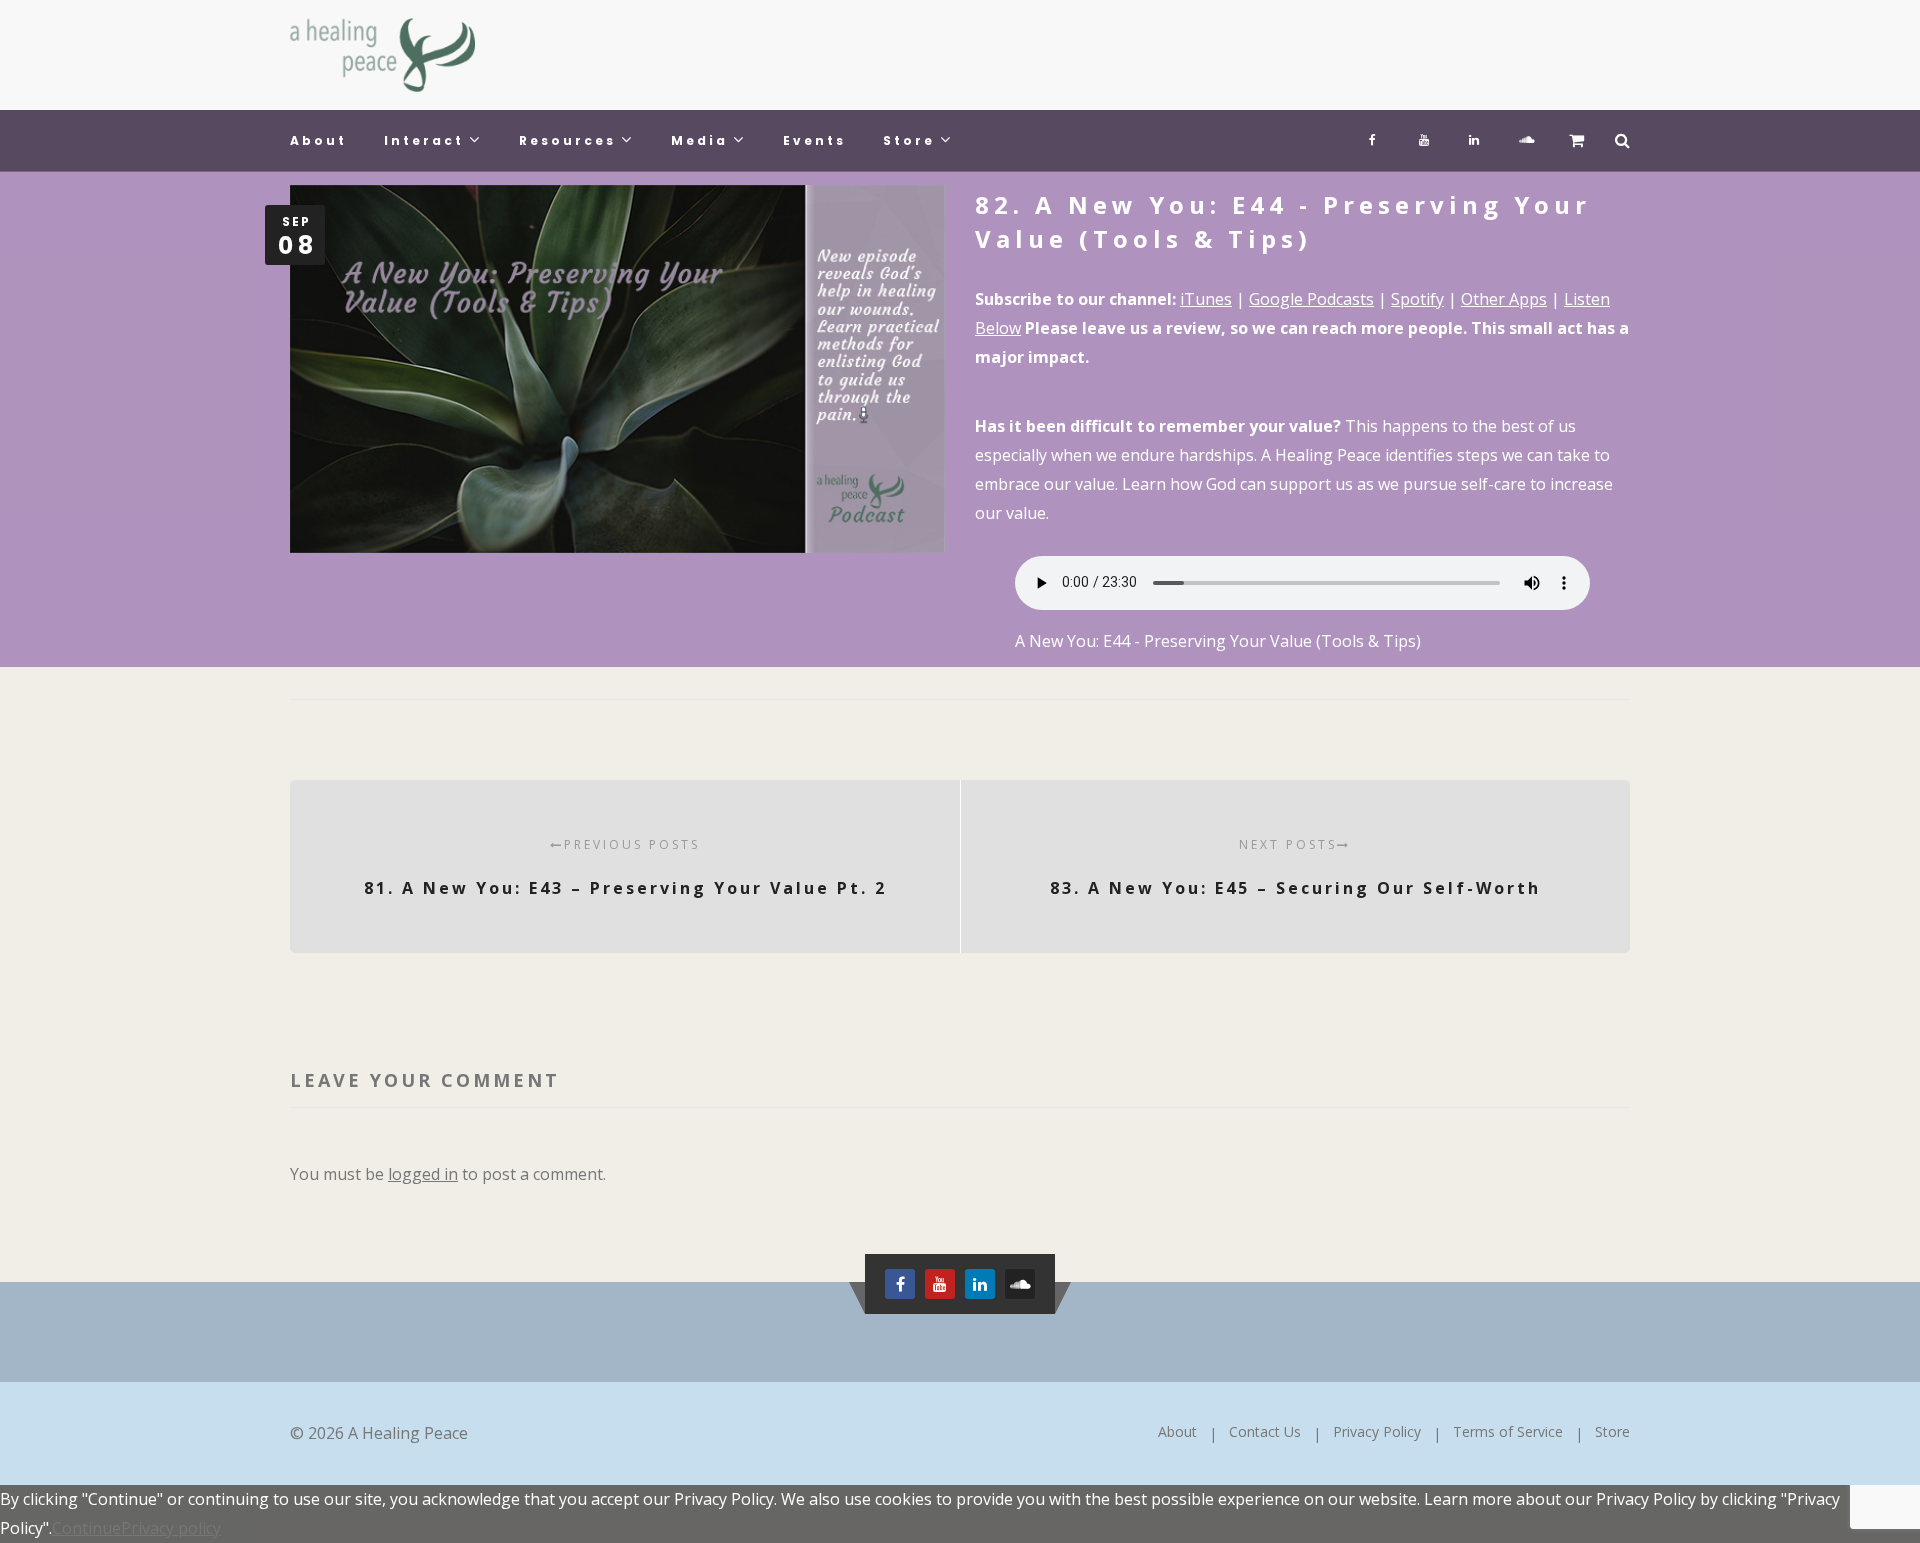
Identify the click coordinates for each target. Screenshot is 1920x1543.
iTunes (1206, 299)
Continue (86, 1528)
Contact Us (1265, 1431)
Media (699, 140)
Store (909, 140)
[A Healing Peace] (382, 55)
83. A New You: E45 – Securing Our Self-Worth (1295, 867)
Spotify (1417, 299)
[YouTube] (1424, 135)
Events (814, 140)
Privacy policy (171, 1528)
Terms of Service (1508, 1431)
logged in (423, 1174)
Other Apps (1504, 299)
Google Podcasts (1311, 299)
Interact (424, 140)
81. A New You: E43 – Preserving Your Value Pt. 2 (625, 867)
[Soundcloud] (1524, 135)
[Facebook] (1374, 135)
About (318, 140)
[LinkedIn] (1474, 135)
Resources (567, 140)
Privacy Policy (1377, 1431)
